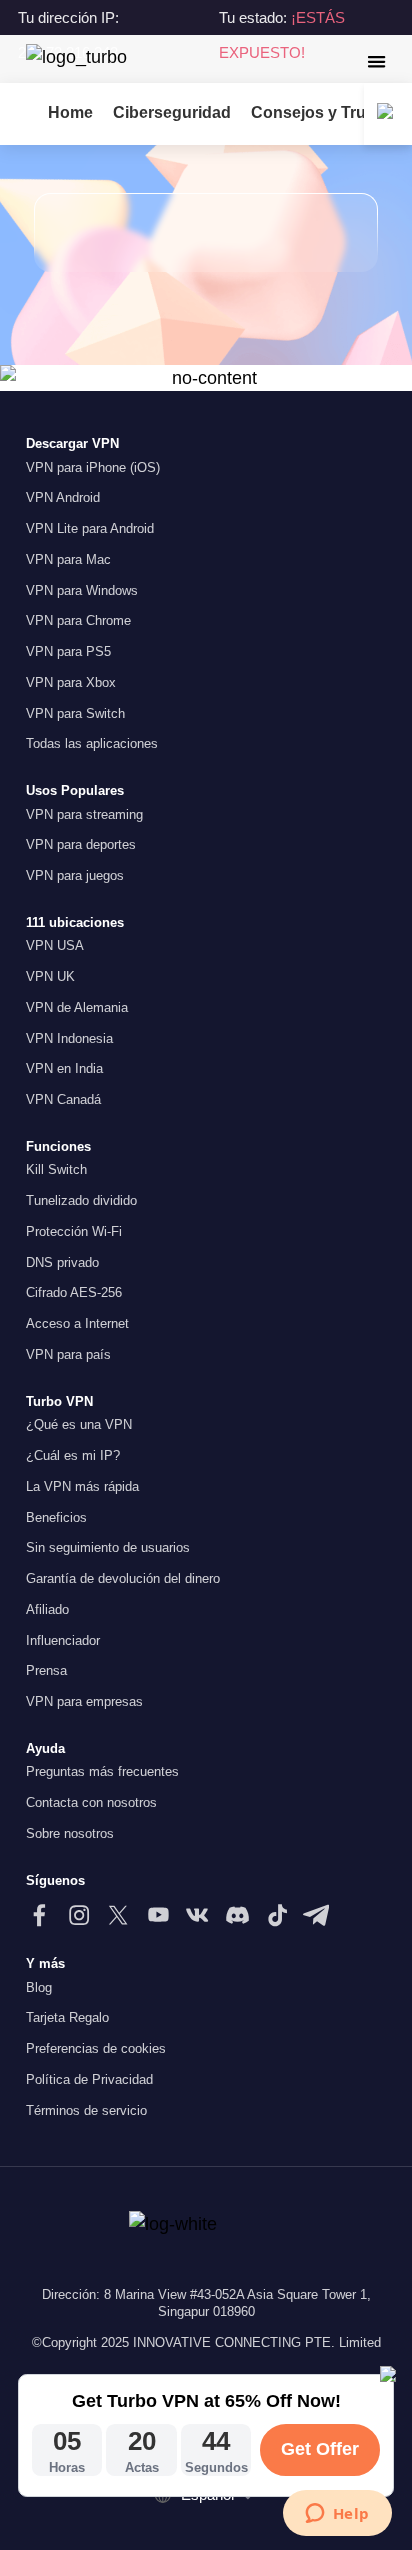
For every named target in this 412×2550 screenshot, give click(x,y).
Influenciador (63, 1640)
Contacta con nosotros (91, 1802)
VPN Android (63, 497)
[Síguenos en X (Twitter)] (118, 1915)
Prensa (46, 1670)
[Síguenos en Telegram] (316, 1915)
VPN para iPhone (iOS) (93, 467)
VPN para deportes (81, 844)
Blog (39, 1987)
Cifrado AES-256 (74, 1292)
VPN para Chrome (78, 620)
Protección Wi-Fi (74, 1231)
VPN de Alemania (77, 1007)
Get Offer (320, 2449)
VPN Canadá (63, 1099)
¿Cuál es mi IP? (73, 1455)
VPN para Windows (82, 590)
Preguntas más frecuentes (102, 1771)
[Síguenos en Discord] (237, 1915)
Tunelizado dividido (81, 1200)
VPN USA (55, 945)
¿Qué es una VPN (79, 1424)
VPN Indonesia (69, 1038)
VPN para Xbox (71, 682)
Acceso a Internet (77, 1323)
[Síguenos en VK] (197, 1915)
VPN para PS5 (68, 651)
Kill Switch (56, 1169)
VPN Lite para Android (90, 528)
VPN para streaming (84, 814)
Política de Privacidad (89, 2079)
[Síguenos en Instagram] (79, 1915)
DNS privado (62, 1262)
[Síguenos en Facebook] (39, 1915)
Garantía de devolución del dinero (123, 1578)
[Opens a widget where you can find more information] (337, 2515)
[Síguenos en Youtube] (158, 1915)
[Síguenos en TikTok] (277, 1915)
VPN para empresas (84, 1701)
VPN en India (64, 1068)
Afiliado (47, 1609)
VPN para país (68, 1354)
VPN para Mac (68, 559)
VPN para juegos (75, 875)
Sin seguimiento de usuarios (108, 1547)
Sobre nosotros (70, 1833)
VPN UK (50, 976)
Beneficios (56, 1517)
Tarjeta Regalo (67, 2017)
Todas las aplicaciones (92, 743)
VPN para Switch (75, 713)
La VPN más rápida (82, 1486)
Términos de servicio (86, 2110)
